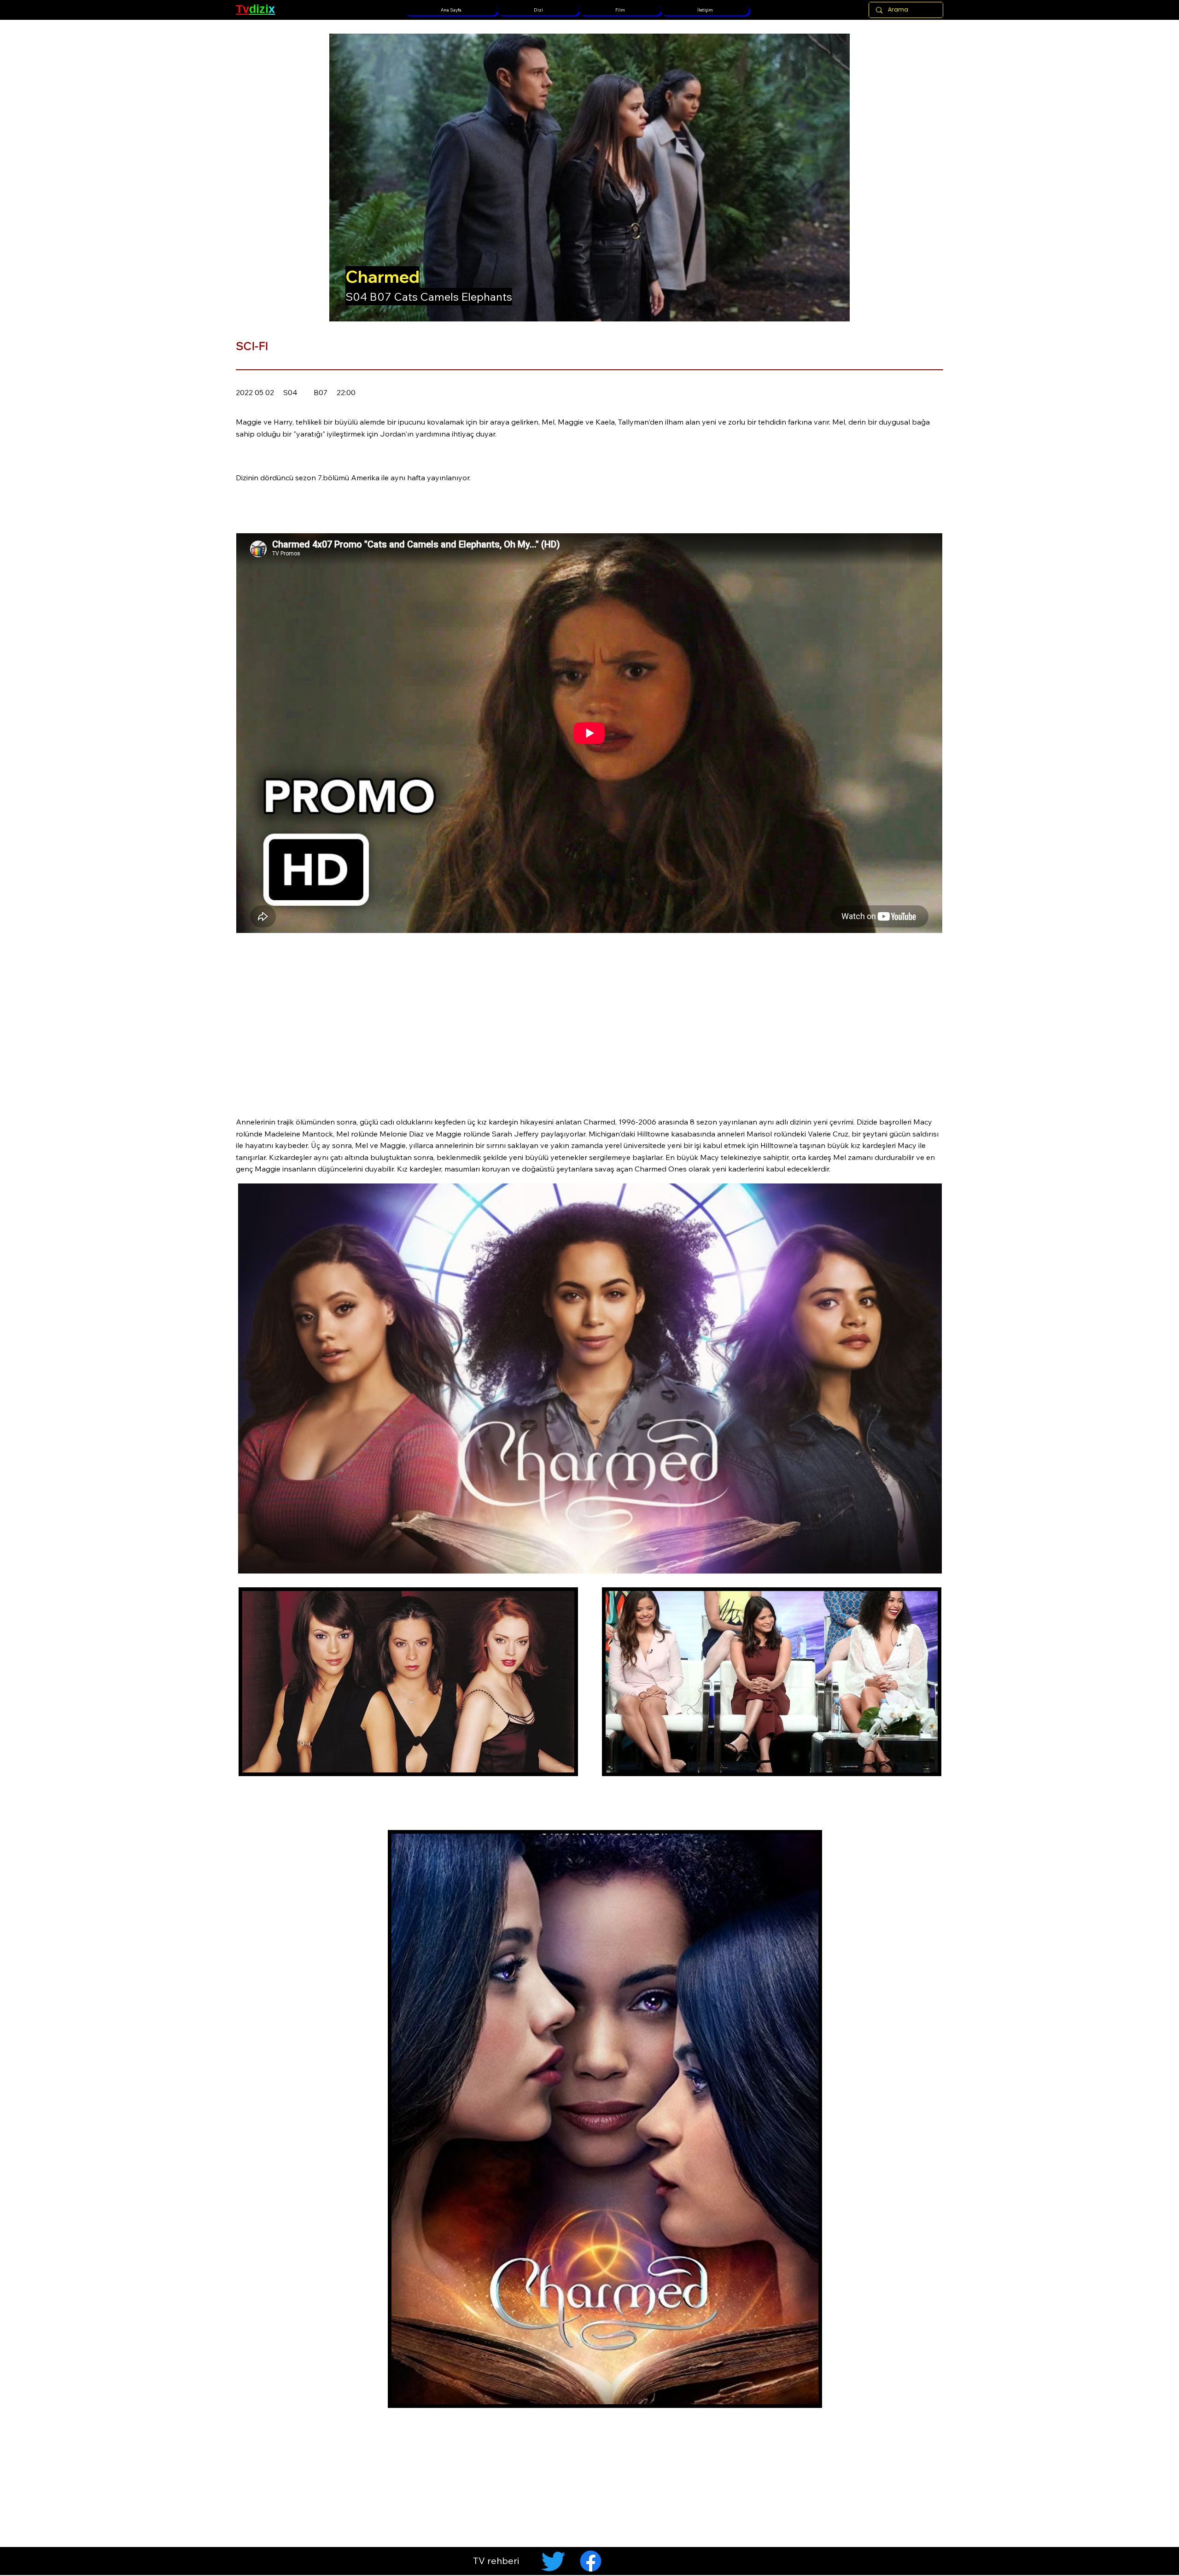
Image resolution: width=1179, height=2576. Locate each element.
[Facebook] (591, 2561)
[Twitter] (553, 2561)
